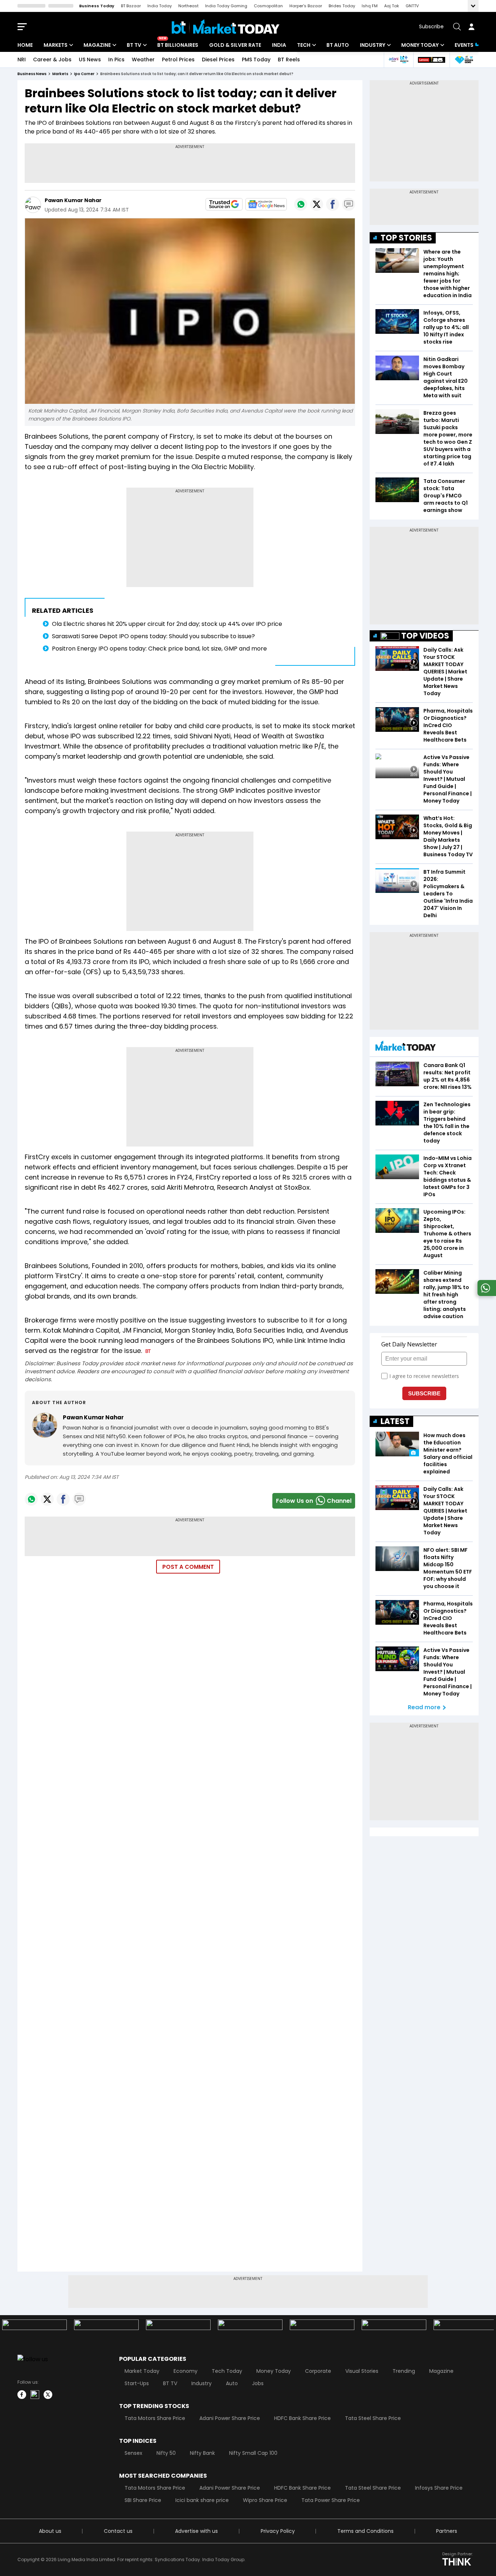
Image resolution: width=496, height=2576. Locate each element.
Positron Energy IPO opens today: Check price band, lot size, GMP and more (159, 649)
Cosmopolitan (268, 6)
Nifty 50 (166, 2453)
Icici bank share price (202, 2500)
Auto (232, 2383)
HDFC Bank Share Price (302, 2418)
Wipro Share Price (265, 2500)
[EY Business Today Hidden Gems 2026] (464, 60)
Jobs (258, 2383)
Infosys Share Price (439, 2488)
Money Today (420, 45)
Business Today (97, 6)
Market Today (142, 2371)
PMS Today (256, 60)
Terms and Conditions (365, 2531)
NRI (22, 60)
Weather (143, 60)
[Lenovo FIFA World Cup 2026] (431, 60)
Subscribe (431, 26)
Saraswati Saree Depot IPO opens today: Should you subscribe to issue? (153, 636)
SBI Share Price (143, 2500)
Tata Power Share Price (331, 2500)
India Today (160, 6)
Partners (447, 2531)
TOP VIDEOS (425, 636)
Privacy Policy (278, 2531)
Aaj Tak (392, 6)
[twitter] (48, 2395)
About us (50, 2531)
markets (60, 74)
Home (25, 45)
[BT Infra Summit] (399, 60)
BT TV (134, 45)
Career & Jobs (52, 60)
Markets (56, 45)
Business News (32, 74)
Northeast (188, 6)
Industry (373, 45)
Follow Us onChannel (314, 1501)
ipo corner (84, 74)
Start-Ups (137, 2383)
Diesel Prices (218, 60)
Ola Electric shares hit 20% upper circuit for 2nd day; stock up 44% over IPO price (167, 624)
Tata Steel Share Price (373, 2418)
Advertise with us (196, 2531)
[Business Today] (226, 27)
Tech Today (227, 2371)
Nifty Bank (202, 2453)
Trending (404, 2371)
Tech (304, 45)
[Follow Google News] (266, 204)
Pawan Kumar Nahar (73, 200)
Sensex (133, 2453)
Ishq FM (370, 6)
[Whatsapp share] (301, 204)
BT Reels (289, 60)
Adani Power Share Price (230, 2418)
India (279, 45)
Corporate (318, 2371)
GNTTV (412, 6)
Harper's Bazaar (306, 6)
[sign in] (471, 27)
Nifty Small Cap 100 (253, 2453)
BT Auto (338, 45)
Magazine (97, 45)
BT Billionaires (178, 45)
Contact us (118, 2531)
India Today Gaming (226, 6)
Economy (186, 2371)
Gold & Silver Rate (235, 45)
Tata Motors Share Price (155, 2418)
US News (90, 60)
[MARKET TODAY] (406, 1048)
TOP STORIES (406, 238)
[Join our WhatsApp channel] (485, 1294)
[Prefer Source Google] (224, 204)
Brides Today (342, 6)
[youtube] (35, 2395)
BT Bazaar (131, 6)
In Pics (116, 60)
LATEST (395, 1421)
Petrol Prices (178, 60)
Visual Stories (362, 2371)
